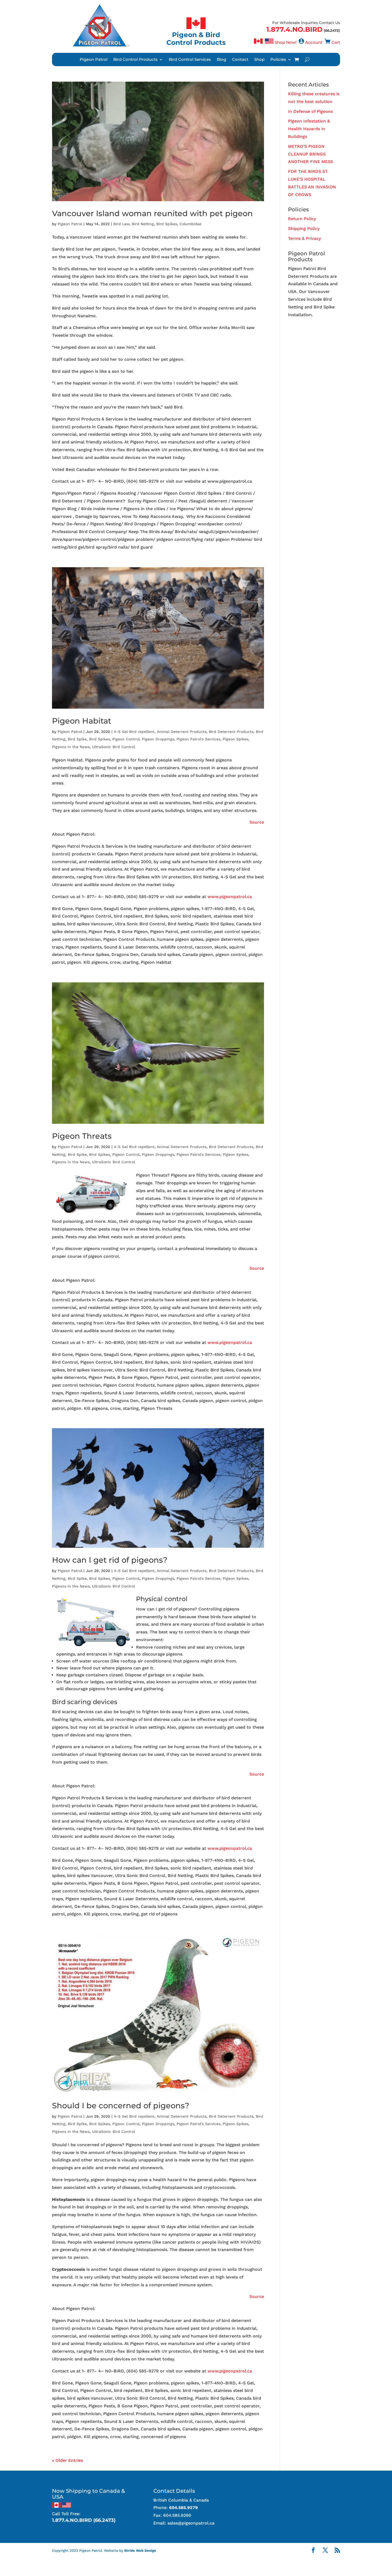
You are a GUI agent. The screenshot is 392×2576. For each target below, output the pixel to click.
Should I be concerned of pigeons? (121, 2105)
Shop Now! (286, 42)
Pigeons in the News (71, 747)
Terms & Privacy (304, 238)
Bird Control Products (135, 60)
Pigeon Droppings (158, 739)
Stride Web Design (140, 2551)
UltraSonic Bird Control (113, 747)
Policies (278, 60)
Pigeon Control (126, 739)
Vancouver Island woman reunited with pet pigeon (152, 213)
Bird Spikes (167, 224)
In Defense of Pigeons (310, 111)
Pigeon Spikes (235, 739)
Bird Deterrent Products (231, 732)
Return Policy (302, 219)
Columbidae (190, 224)
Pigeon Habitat (82, 721)
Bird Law (121, 224)
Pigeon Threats (82, 1136)
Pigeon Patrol (94, 60)
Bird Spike (77, 739)
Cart (336, 42)
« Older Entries (67, 2460)
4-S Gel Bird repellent (134, 732)
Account (314, 42)
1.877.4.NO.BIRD (295, 29)
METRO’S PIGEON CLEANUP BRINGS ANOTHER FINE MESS (311, 154)
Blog (221, 60)
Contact (240, 60)
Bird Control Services (190, 60)
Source (257, 822)
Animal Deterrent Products (182, 732)
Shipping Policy (304, 229)
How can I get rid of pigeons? (110, 1560)
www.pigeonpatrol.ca (230, 897)
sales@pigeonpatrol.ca (191, 2523)
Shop (259, 60)
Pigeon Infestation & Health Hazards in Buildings (309, 129)
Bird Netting (143, 224)
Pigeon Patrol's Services (198, 739)
